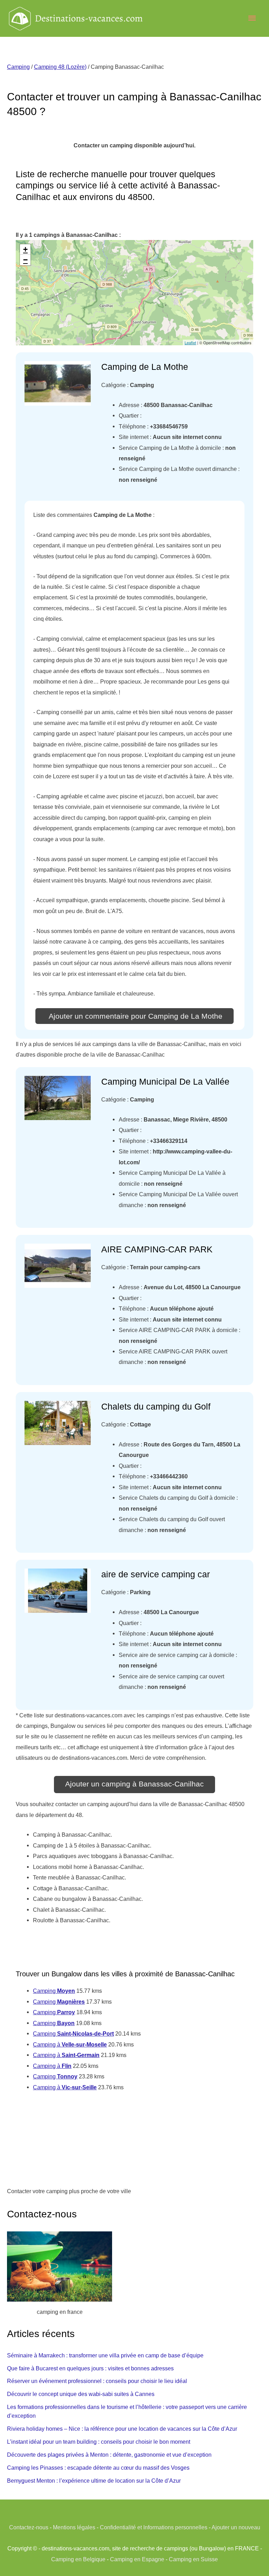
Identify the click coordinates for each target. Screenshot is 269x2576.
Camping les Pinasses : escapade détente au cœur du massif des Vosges (98, 2468)
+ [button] (25, 249)
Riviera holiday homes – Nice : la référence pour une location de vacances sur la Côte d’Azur (122, 2429)
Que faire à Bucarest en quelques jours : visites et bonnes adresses (90, 2368)
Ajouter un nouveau (236, 2527)
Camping (18, 67)
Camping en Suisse (193, 2559)
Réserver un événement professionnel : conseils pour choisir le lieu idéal (97, 2381)
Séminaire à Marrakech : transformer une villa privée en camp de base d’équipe (105, 2355)
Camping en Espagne (137, 2559)
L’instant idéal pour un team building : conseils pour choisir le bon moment (99, 2442)
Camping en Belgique (78, 2559)
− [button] (25, 260)
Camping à (70, 2044)
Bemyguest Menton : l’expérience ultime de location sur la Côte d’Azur (94, 2481)
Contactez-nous (29, 2527)
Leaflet (190, 342)
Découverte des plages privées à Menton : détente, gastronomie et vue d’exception (109, 2455)
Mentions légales (74, 2527)
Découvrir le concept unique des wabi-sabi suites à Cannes (81, 2394)
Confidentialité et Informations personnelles (154, 2527)
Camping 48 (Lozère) (60, 67)
